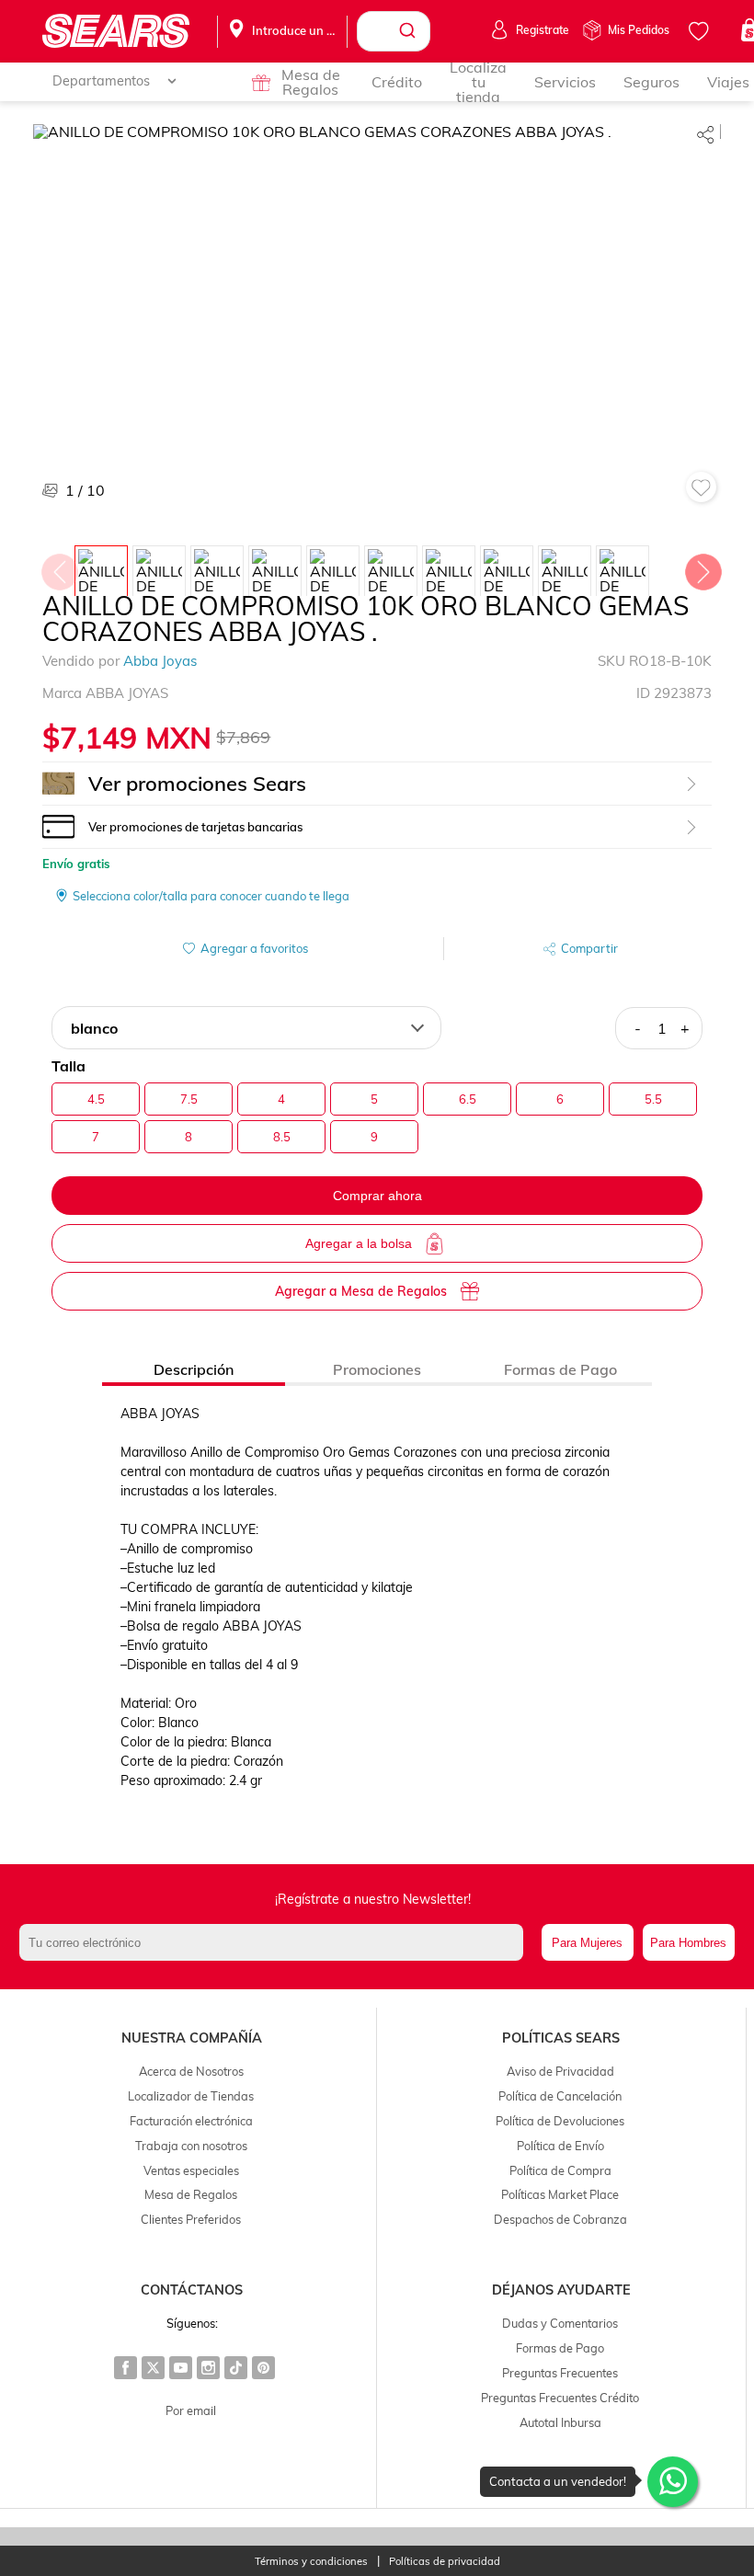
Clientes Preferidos (191, 2219)
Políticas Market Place (560, 2194)
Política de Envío (560, 2146)
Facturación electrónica (191, 2121)
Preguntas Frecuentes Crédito (560, 2398)
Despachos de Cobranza (560, 2219)
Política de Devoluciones (560, 2121)
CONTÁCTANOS (192, 2290)
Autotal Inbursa (560, 2422)
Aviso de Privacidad (560, 2071)
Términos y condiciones (311, 2562)
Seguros (651, 82)
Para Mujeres (587, 1943)
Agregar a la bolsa (359, 1243)
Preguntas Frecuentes (560, 2373)
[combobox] (394, 31)
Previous (59, 567)
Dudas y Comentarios (560, 2323)
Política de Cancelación (560, 2096)
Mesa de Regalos (311, 82)
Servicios (565, 82)
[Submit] (410, 31)
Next (703, 567)
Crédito (397, 82)
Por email (191, 2410)
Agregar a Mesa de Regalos (361, 1291)
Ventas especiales (191, 2170)
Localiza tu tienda (478, 82)
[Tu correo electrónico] (275, 1942)
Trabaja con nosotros (191, 2146)
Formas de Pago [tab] (560, 1369)
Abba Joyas (160, 661)
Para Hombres (688, 1943)
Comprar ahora (377, 1196)
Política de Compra (560, 2170)
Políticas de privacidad (445, 2562)
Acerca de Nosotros (191, 2071)
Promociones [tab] (377, 1369)
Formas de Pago (560, 2348)
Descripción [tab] (194, 1369)
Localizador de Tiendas (191, 2096)
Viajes (728, 82)
